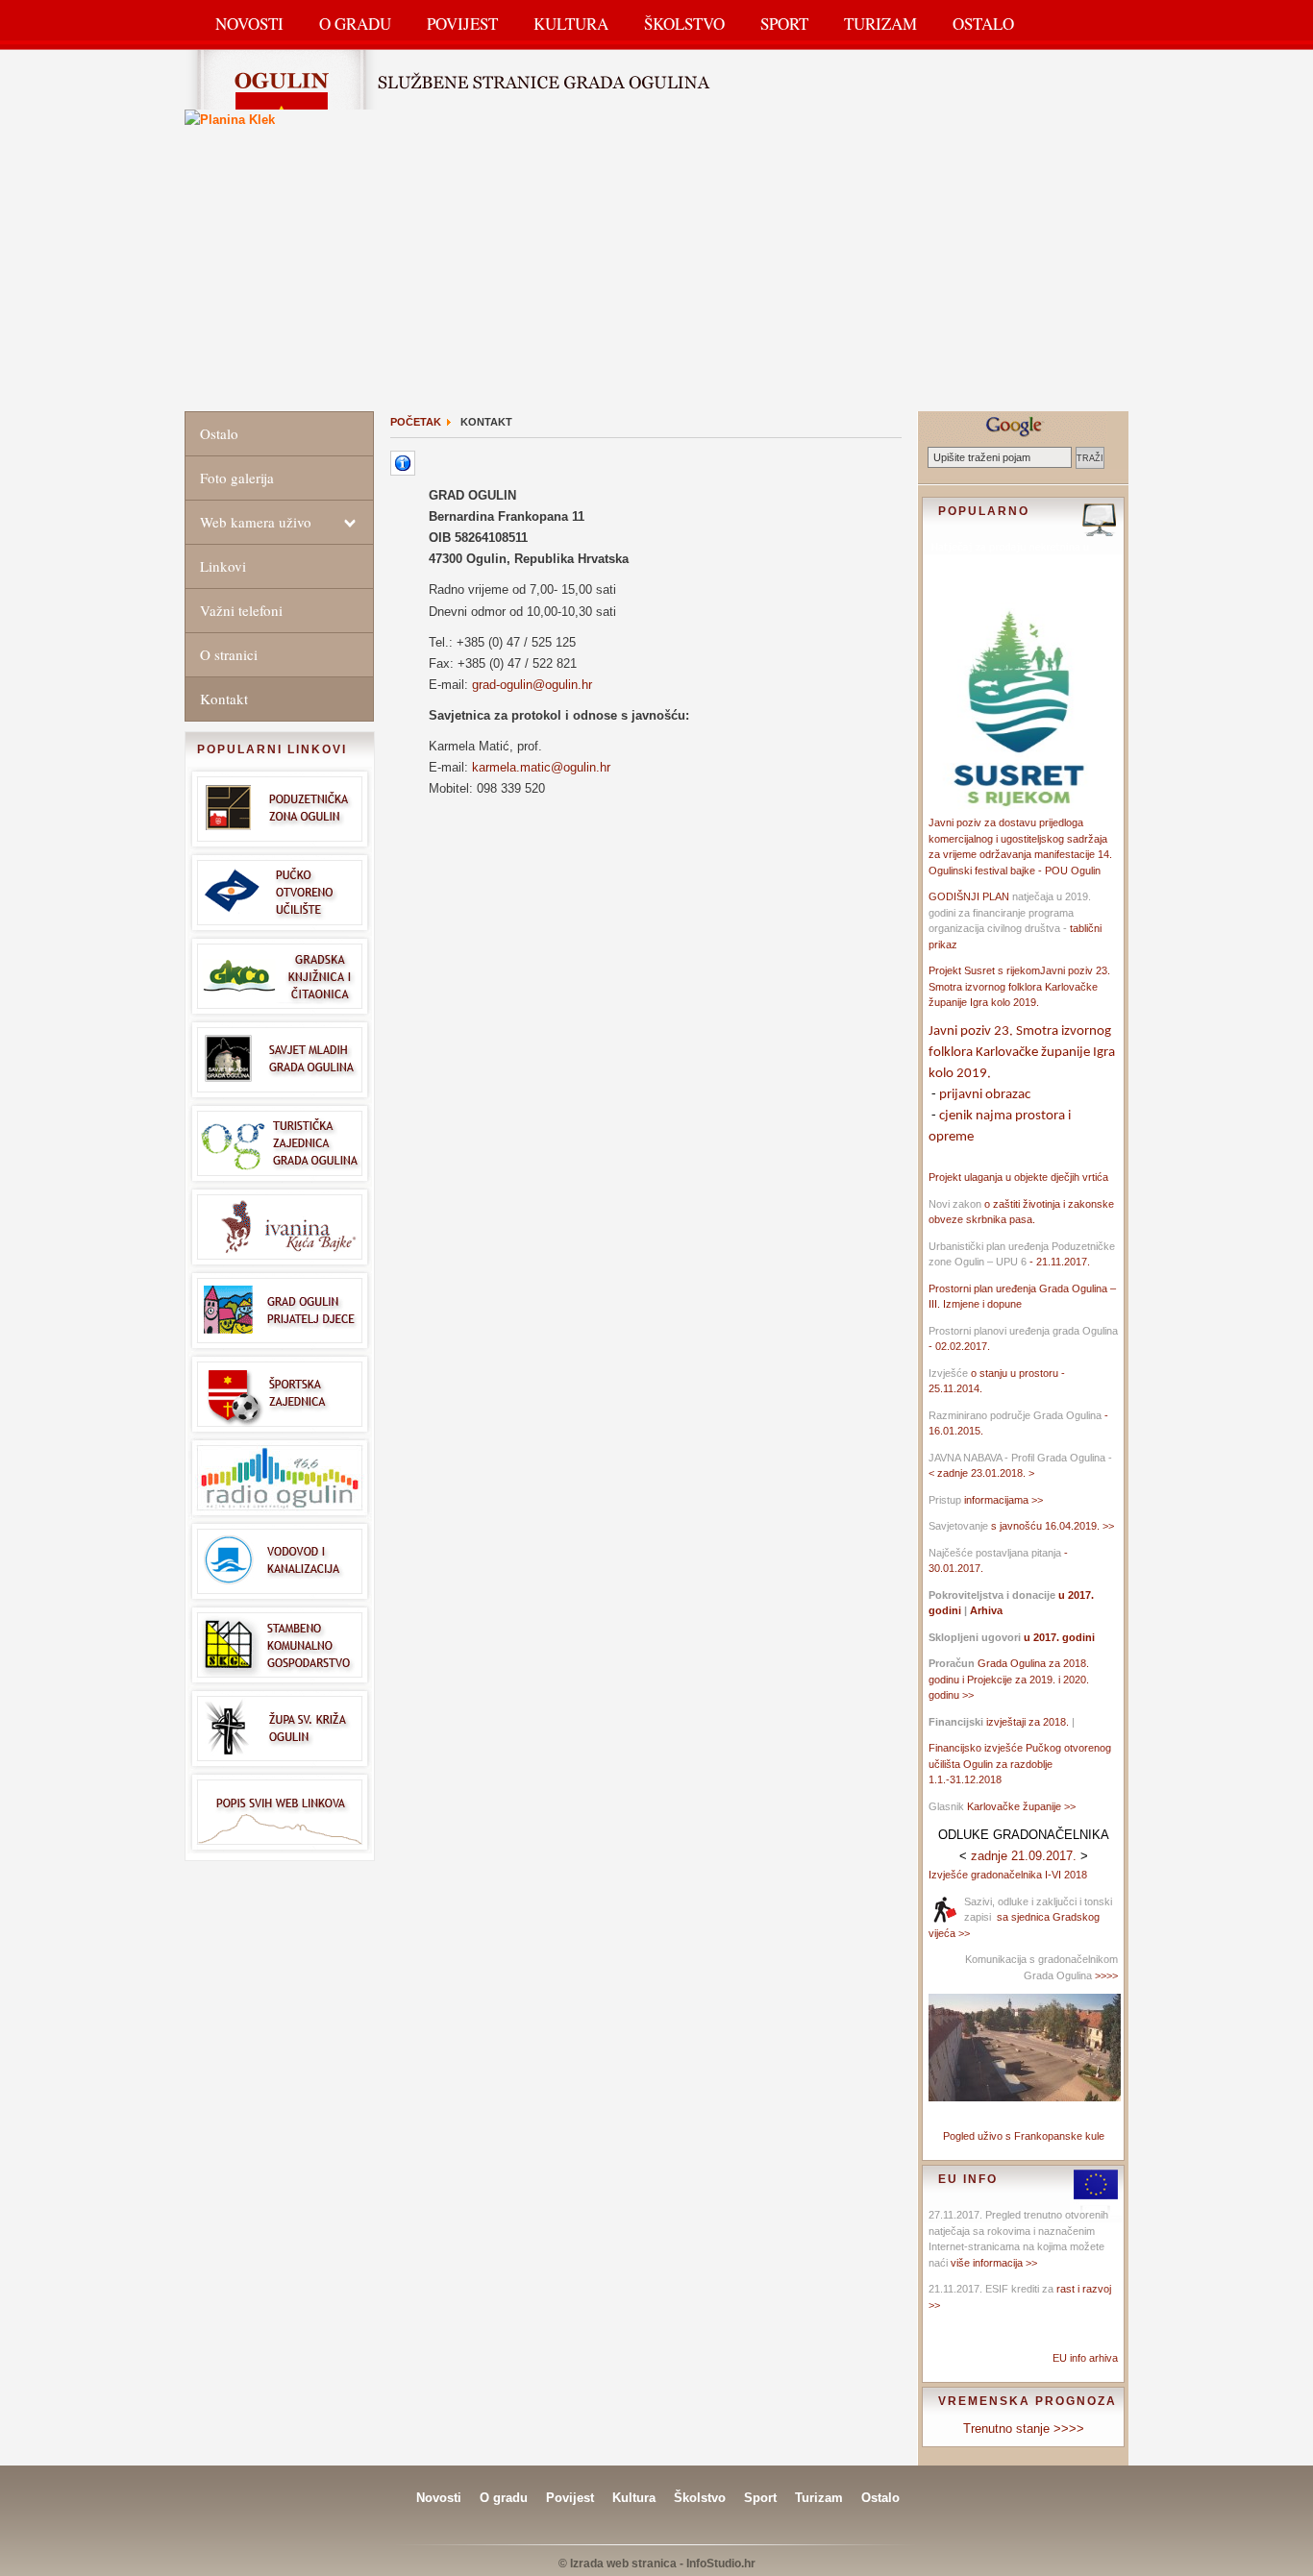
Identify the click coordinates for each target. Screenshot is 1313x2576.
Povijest (462, 24)
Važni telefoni (241, 610)
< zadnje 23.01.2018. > (981, 1473)
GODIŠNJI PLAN (969, 896)
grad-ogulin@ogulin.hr (532, 685)
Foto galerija (237, 478)
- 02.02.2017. (959, 1346)
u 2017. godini (1058, 1637)
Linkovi (223, 566)
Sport (784, 24)
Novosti (249, 24)
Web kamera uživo (256, 522)
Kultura (571, 24)
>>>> (1105, 1975)
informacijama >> (1003, 1500)
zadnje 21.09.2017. (1024, 1856)
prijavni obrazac (985, 1095)
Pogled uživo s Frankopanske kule (1024, 2136)
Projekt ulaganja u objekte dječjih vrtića (1018, 1177)
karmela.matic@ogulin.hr (541, 767)
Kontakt (224, 699)
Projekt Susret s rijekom (984, 970)
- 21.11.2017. (1058, 1262)
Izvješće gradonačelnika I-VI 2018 (1008, 1875)
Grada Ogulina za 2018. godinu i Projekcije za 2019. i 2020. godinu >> (1009, 1679)
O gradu (504, 2498)
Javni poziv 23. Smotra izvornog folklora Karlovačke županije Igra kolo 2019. (1019, 986)
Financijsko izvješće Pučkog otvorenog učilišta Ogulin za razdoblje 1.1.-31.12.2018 (1020, 1764)
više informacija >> (994, 2263)
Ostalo (983, 24)
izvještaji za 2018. (1028, 1722)
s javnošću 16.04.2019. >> (1053, 1526)
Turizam (880, 24)
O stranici (229, 654)
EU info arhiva (1085, 2358)
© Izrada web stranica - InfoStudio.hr (657, 2564)
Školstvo (684, 24)
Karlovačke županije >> (1021, 1806)
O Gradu (355, 24)
